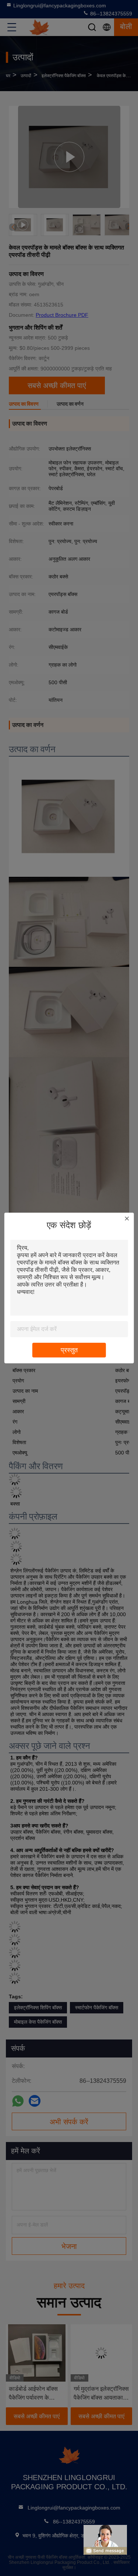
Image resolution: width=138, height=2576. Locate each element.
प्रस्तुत (69, 1350)
